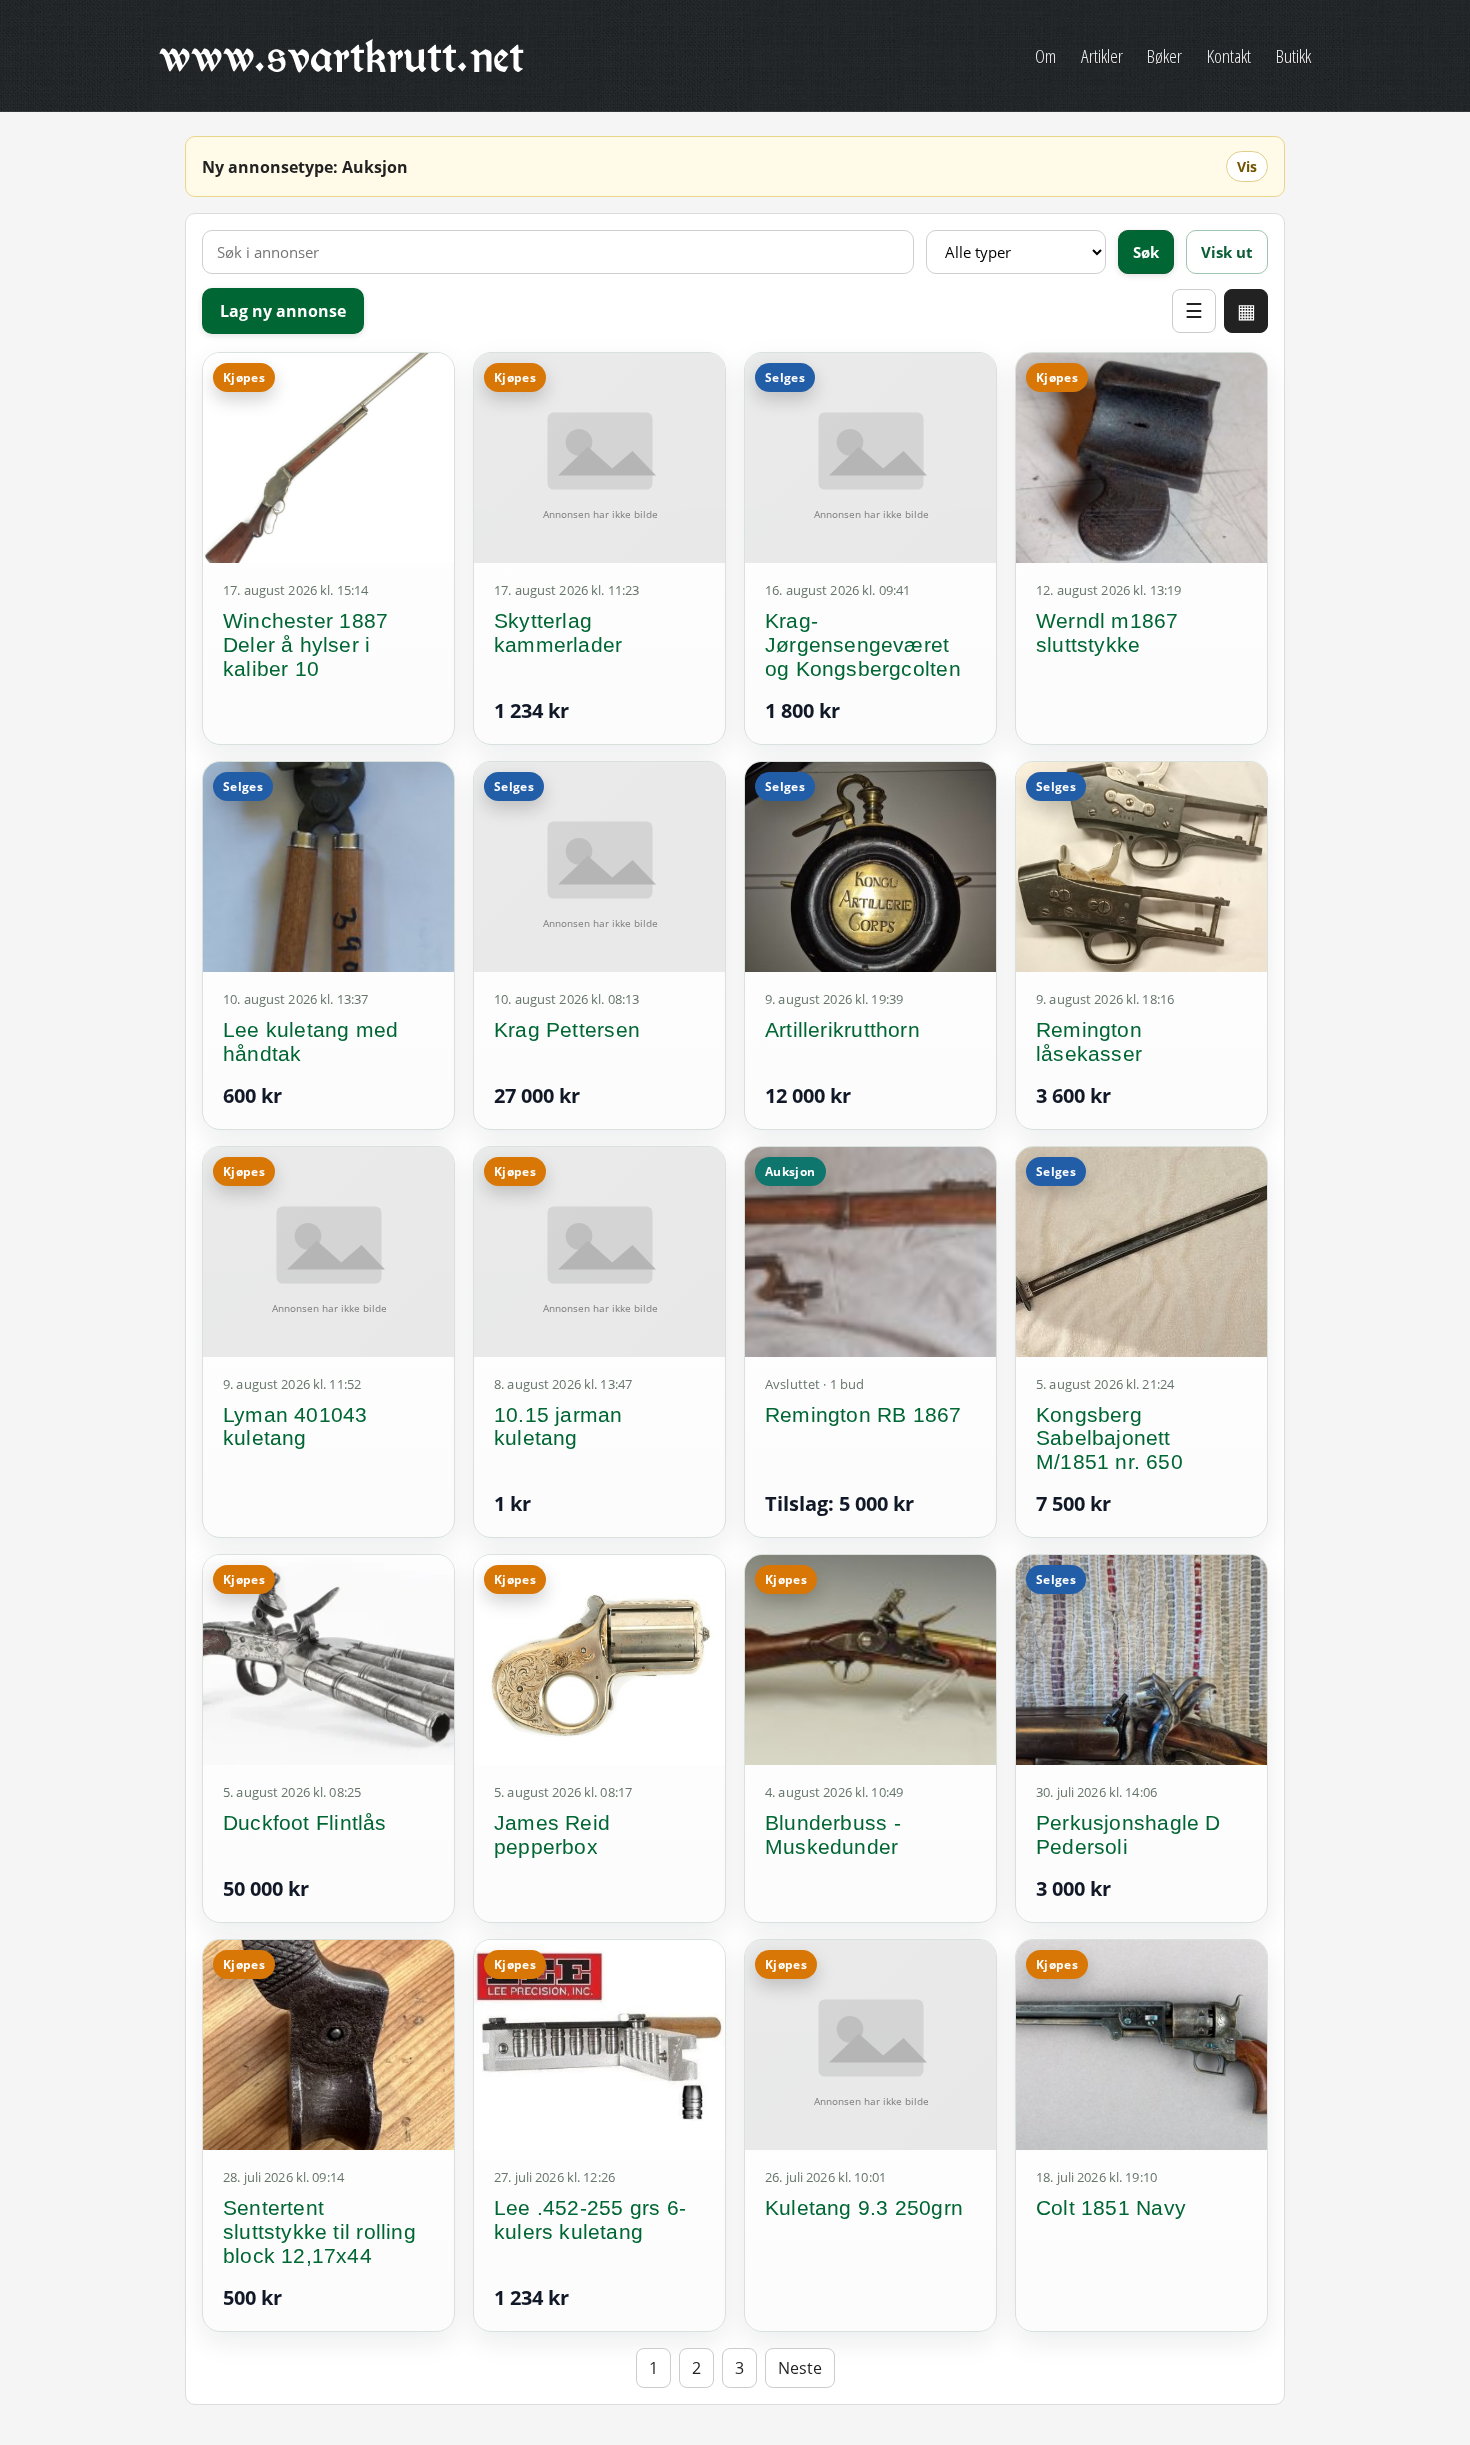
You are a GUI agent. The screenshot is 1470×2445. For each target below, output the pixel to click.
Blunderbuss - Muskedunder (833, 1834)
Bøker (1164, 55)
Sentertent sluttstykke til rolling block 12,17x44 (319, 2231)
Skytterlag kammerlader (558, 632)
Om (1045, 55)
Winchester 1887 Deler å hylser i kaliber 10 (305, 644)
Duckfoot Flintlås (305, 1822)
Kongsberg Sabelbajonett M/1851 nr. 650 (1109, 1438)
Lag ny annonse (283, 311)
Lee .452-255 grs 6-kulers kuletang (590, 2219)
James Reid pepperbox (552, 1834)
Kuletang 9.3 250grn (864, 2207)
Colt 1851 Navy (1111, 2207)
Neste (800, 2368)
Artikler (1102, 55)
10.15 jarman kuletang (558, 1426)
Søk (1146, 252)
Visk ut (1227, 252)
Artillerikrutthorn (842, 1029)
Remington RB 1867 (863, 1414)
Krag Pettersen (567, 1029)
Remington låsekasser (1089, 1041)
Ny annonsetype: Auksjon (305, 167)
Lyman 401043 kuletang (295, 1426)
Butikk (1293, 55)
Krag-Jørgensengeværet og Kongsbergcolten (863, 644)
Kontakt (1229, 55)
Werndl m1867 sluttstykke (1107, 632)
